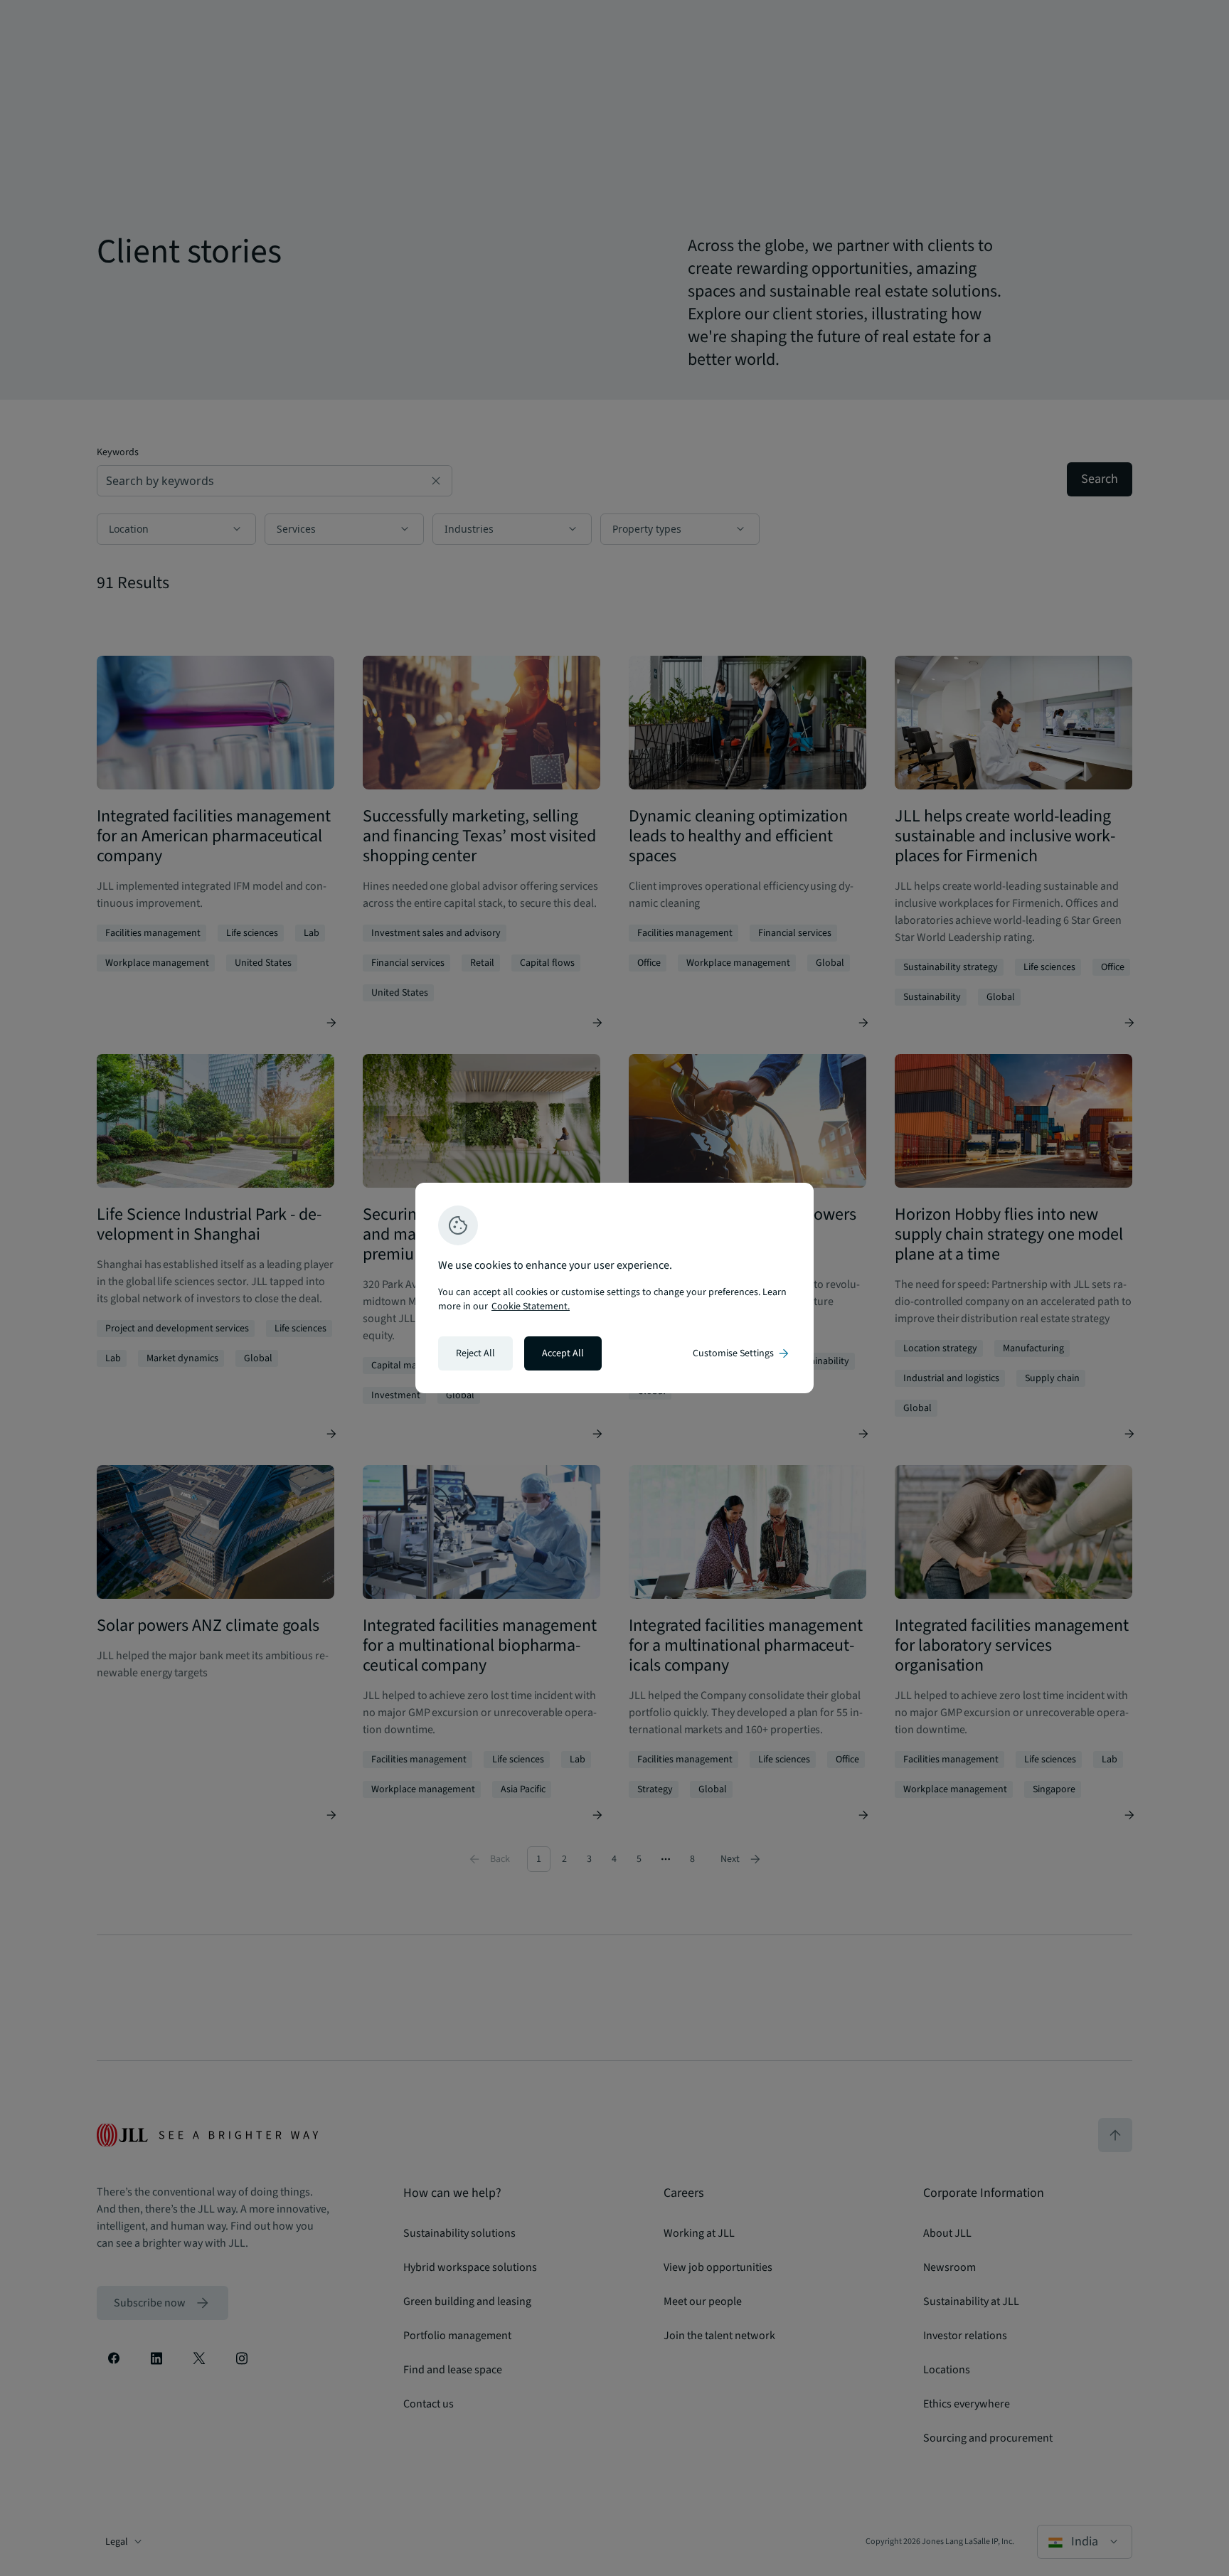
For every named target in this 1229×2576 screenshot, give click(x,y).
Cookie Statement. (531, 1306)
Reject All (475, 1353)
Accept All (563, 1353)
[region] (614, 1288)
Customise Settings (742, 1353)
